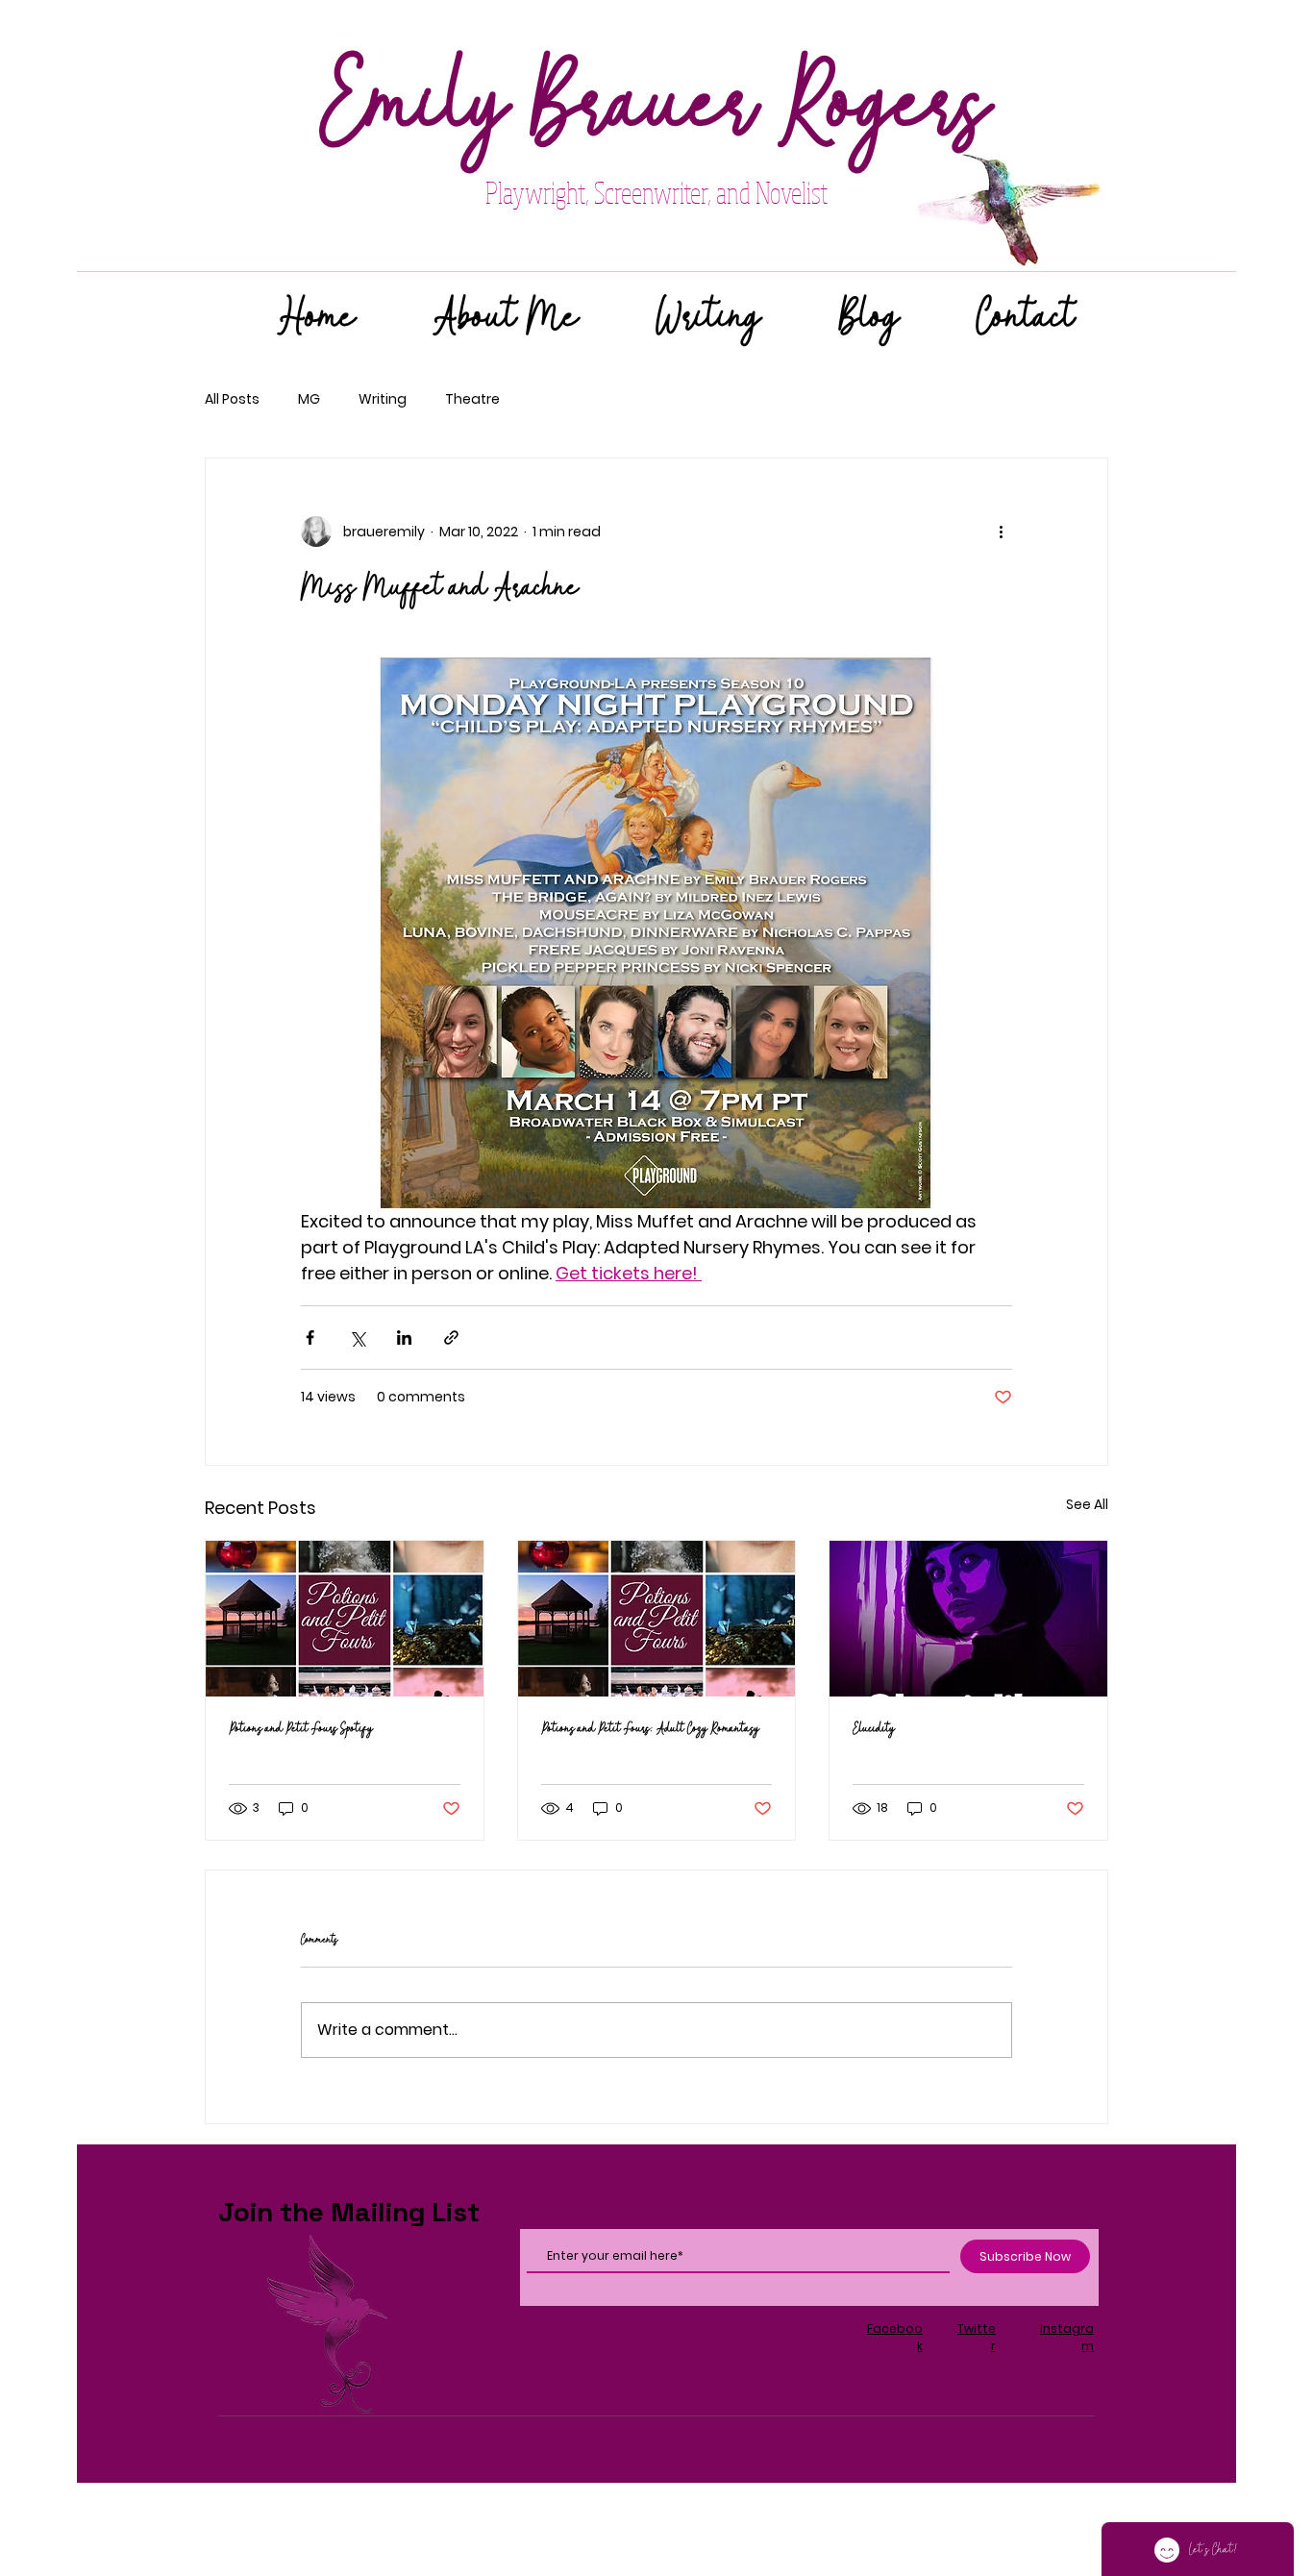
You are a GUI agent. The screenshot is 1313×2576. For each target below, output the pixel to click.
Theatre (472, 399)
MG (309, 399)
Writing (383, 399)
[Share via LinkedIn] (404, 1338)
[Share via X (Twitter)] (357, 1338)
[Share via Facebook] (310, 1338)
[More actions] (1001, 532)
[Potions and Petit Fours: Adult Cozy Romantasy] (657, 1619)
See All (1087, 1504)
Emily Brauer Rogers (656, 107)
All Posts (232, 399)
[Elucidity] (968, 1619)
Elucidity (874, 1729)
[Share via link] (451, 1338)
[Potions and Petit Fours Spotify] (345, 1619)
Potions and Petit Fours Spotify (301, 1729)
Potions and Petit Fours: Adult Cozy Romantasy (650, 1729)
